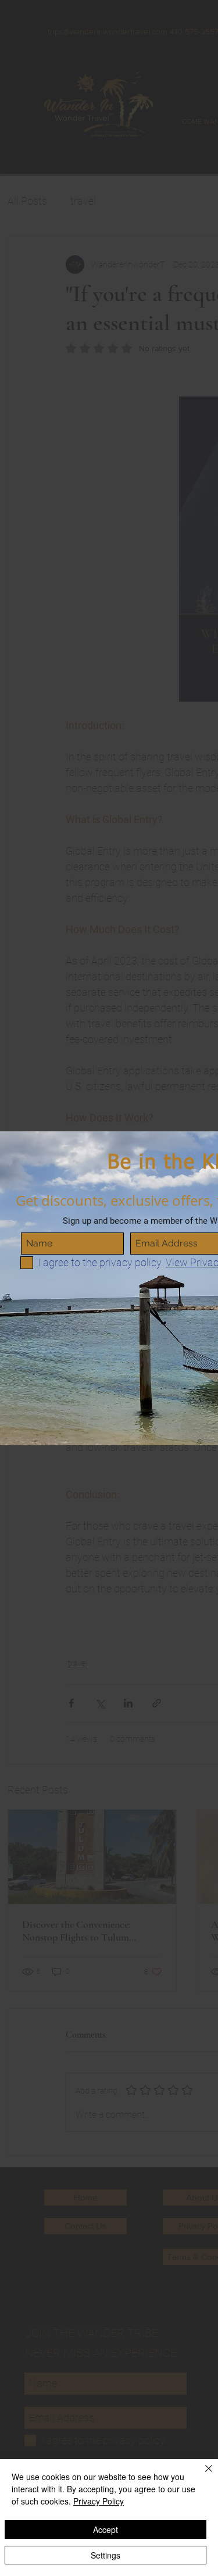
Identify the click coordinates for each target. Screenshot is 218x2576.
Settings (106, 2555)
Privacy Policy (99, 2501)
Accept (106, 2529)
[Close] (202, 2475)
